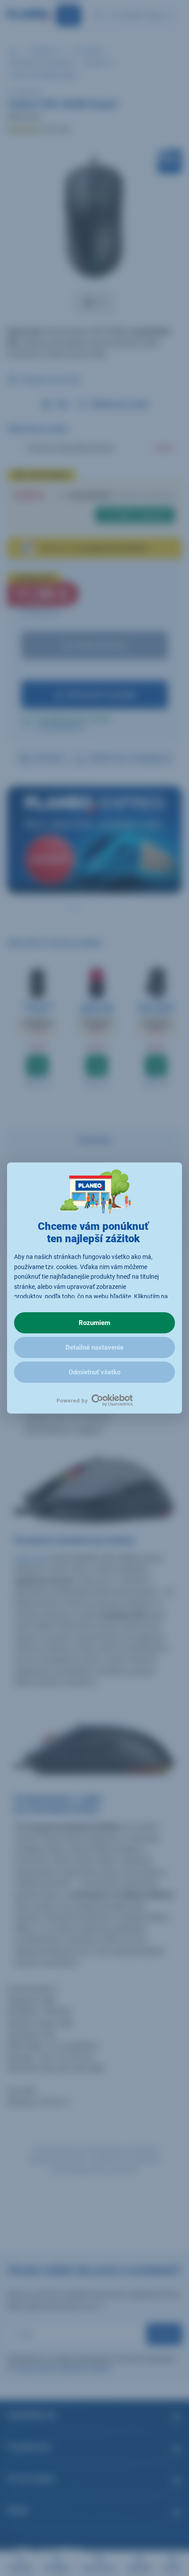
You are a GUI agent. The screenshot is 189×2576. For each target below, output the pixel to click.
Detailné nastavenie (94, 1347)
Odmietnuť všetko (94, 1372)
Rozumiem (94, 1323)
